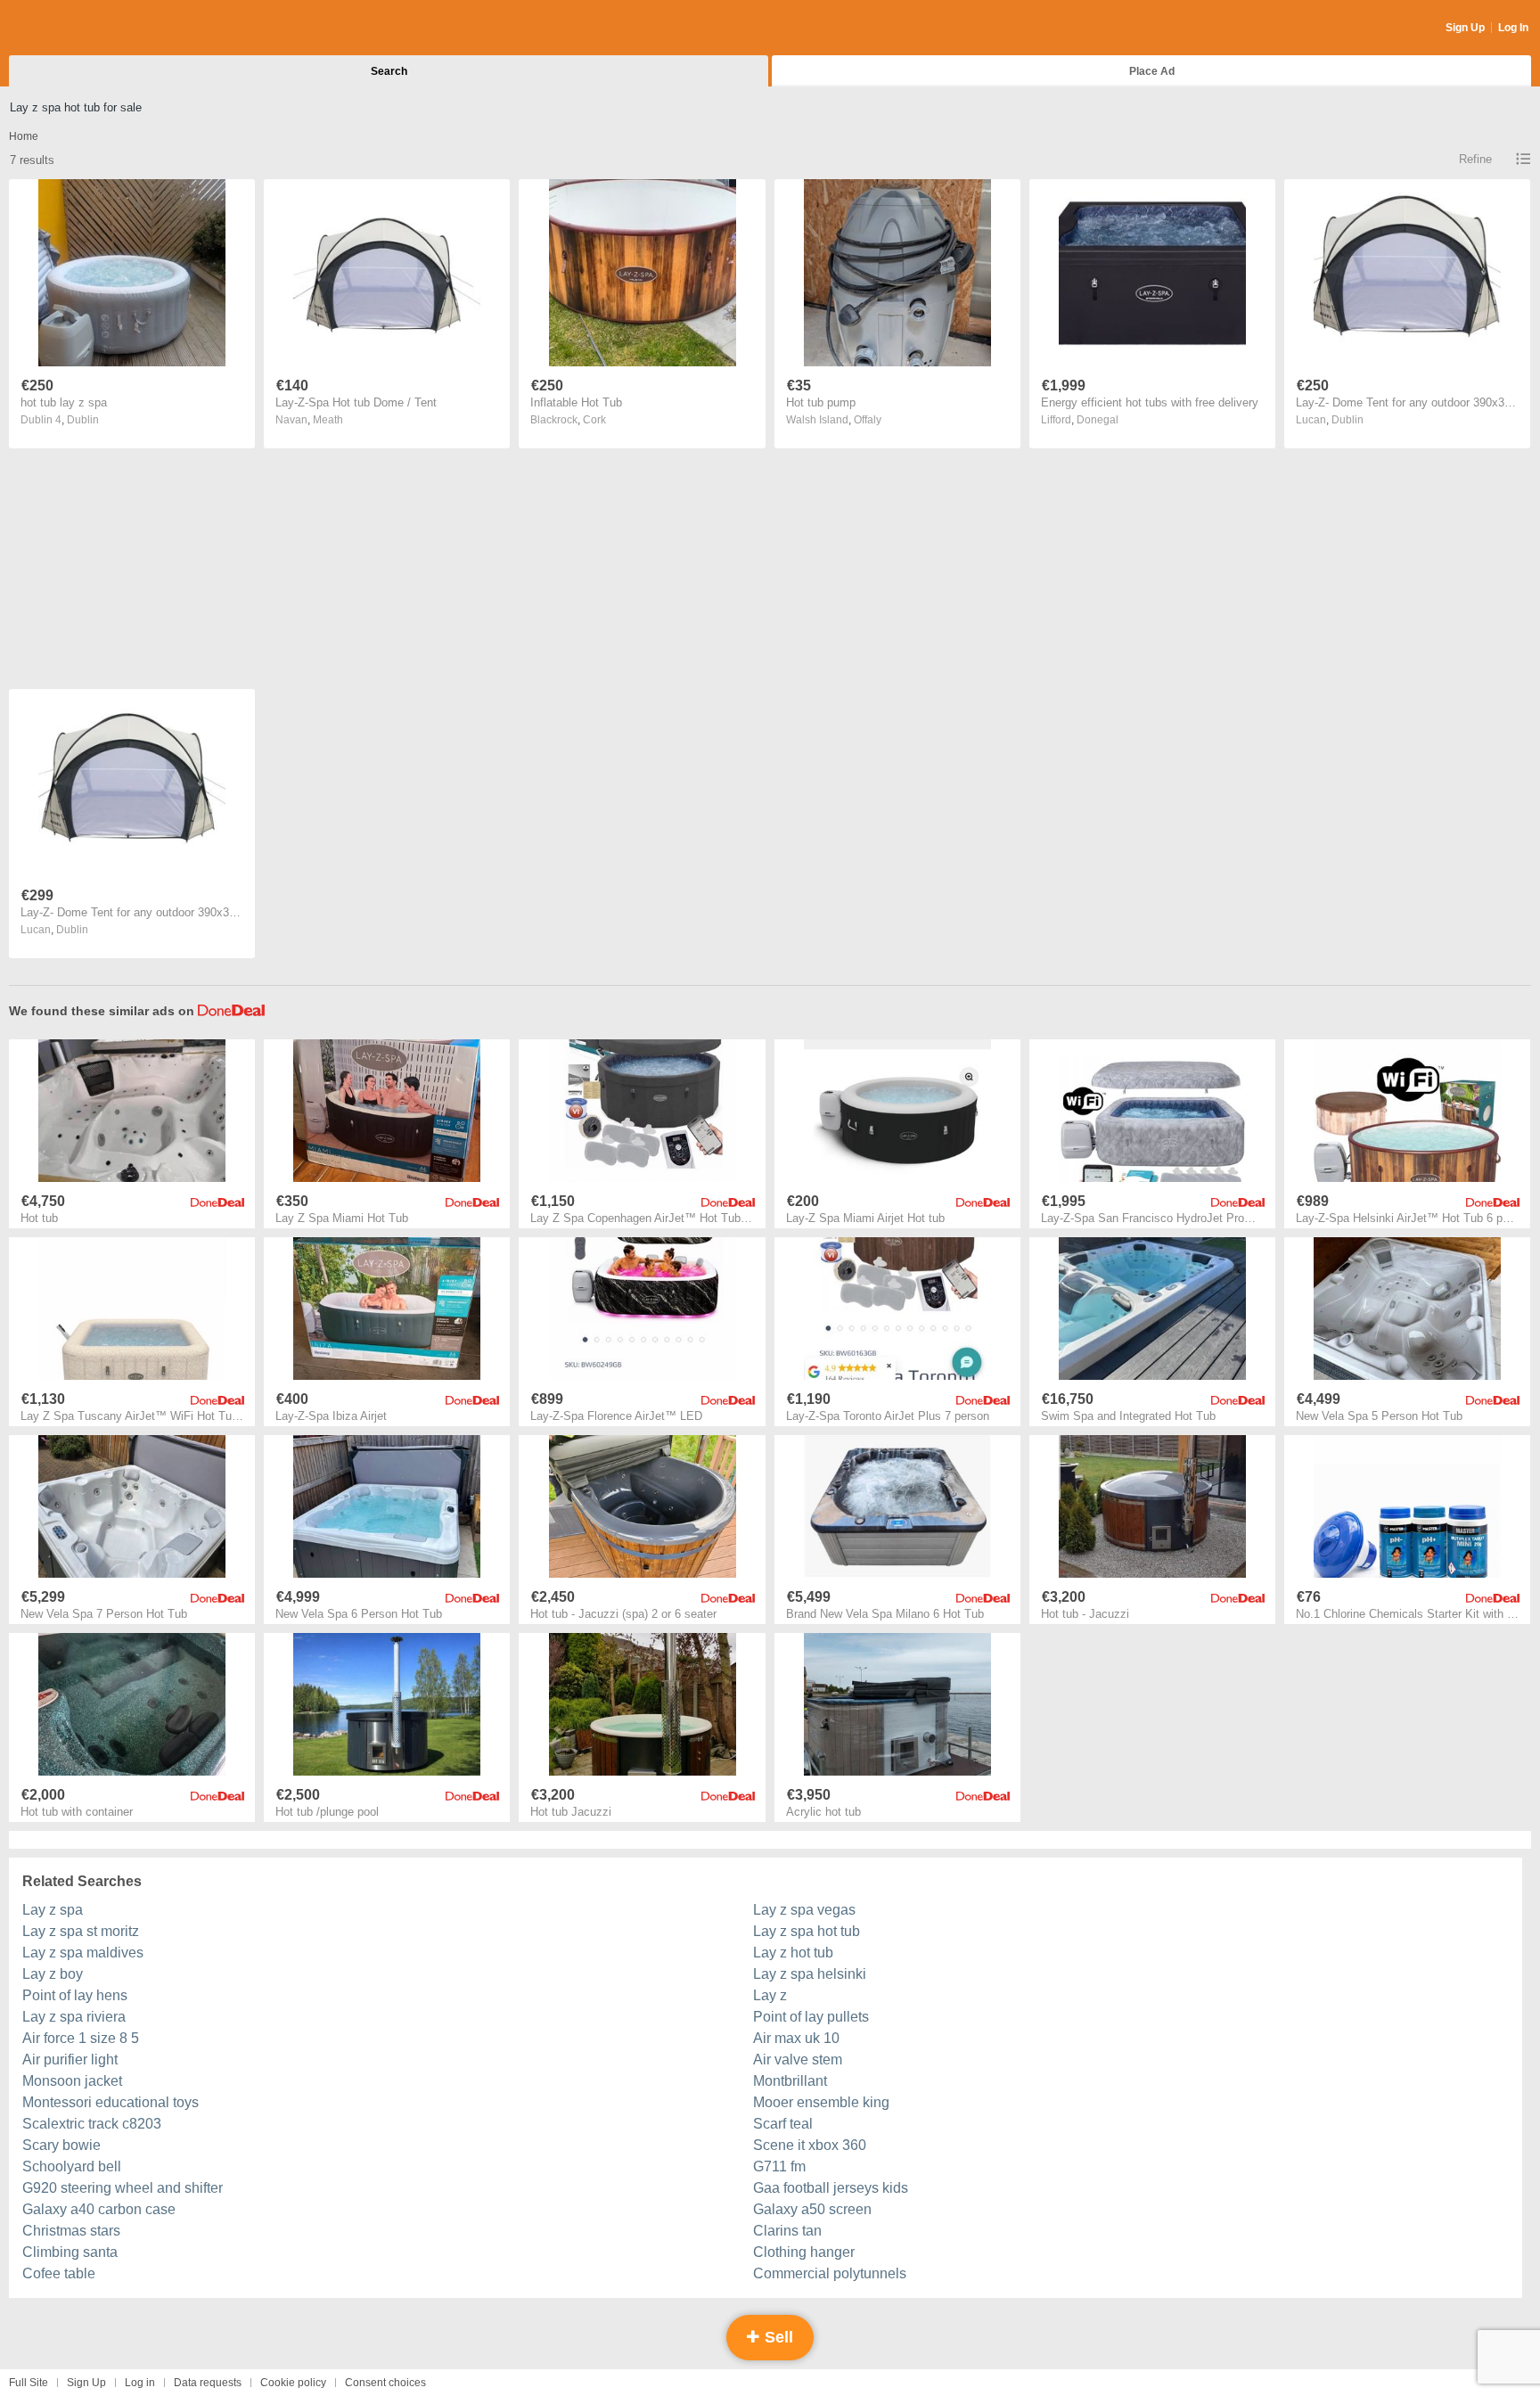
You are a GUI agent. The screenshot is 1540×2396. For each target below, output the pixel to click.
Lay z (770, 1995)
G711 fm (779, 2166)
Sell (777, 2337)
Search (389, 71)
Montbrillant (790, 2081)
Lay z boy (53, 1974)
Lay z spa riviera (74, 2017)
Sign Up (1465, 28)
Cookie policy (293, 2383)
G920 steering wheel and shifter (123, 2188)
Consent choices (385, 2383)
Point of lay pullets (811, 2017)
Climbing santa (70, 2252)
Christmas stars (71, 2231)
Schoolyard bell (72, 2166)
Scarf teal (783, 2124)
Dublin (83, 420)
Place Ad (1152, 71)
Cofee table (59, 2273)
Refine (1475, 159)
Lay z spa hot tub (807, 1931)
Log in (140, 2383)
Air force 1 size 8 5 (81, 2038)
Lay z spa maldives (83, 1953)
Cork (594, 420)
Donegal (1098, 420)
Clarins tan (787, 2231)
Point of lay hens (75, 1995)
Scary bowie (61, 2145)
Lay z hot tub (793, 1953)
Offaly (868, 420)
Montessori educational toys (111, 2102)
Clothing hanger (804, 2252)
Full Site (29, 2383)
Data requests (208, 2383)
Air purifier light (70, 2060)
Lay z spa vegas (804, 1910)
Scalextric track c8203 (92, 2124)
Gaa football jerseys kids (831, 2188)
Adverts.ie (79, 29)
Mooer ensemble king (821, 2102)
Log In (1513, 28)
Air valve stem (798, 2060)
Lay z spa (53, 1910)
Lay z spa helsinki (810, 1974)
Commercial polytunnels (830, 2273)
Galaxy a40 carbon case (99, 2209)
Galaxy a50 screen (812, 2209)
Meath (328, 420)
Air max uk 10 (796, 2038)
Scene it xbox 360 (810, 2145)
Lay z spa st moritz (81, 1931)
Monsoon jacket (72, 2081)
